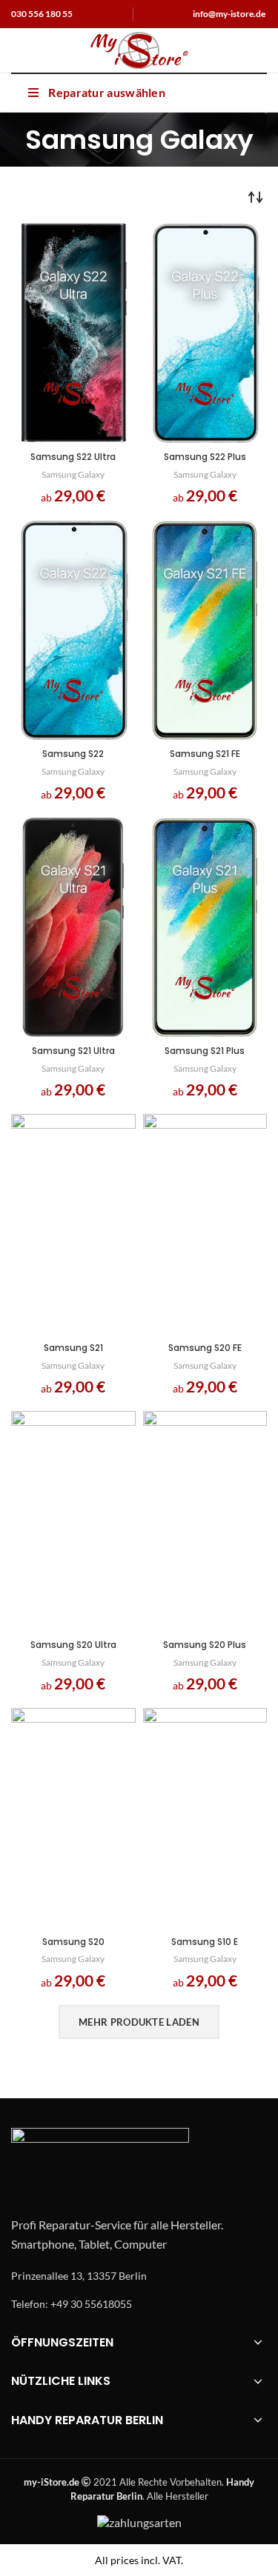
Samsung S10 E (205, 1942)
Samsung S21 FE (205, 754)
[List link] (139, 2276)
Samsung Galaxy (73, 474)
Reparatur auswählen (107, 92)
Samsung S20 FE (205, 1348)
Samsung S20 (73, 1942)
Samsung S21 (73, 1348)
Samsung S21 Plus (205, 1051)
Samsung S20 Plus (205, 1645)
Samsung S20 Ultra (73, 1645)
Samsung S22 (73, 754)
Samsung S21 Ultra (73, 1051)
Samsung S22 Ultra (73, 457)
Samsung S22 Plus (205, 457)
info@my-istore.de (229, 14)
